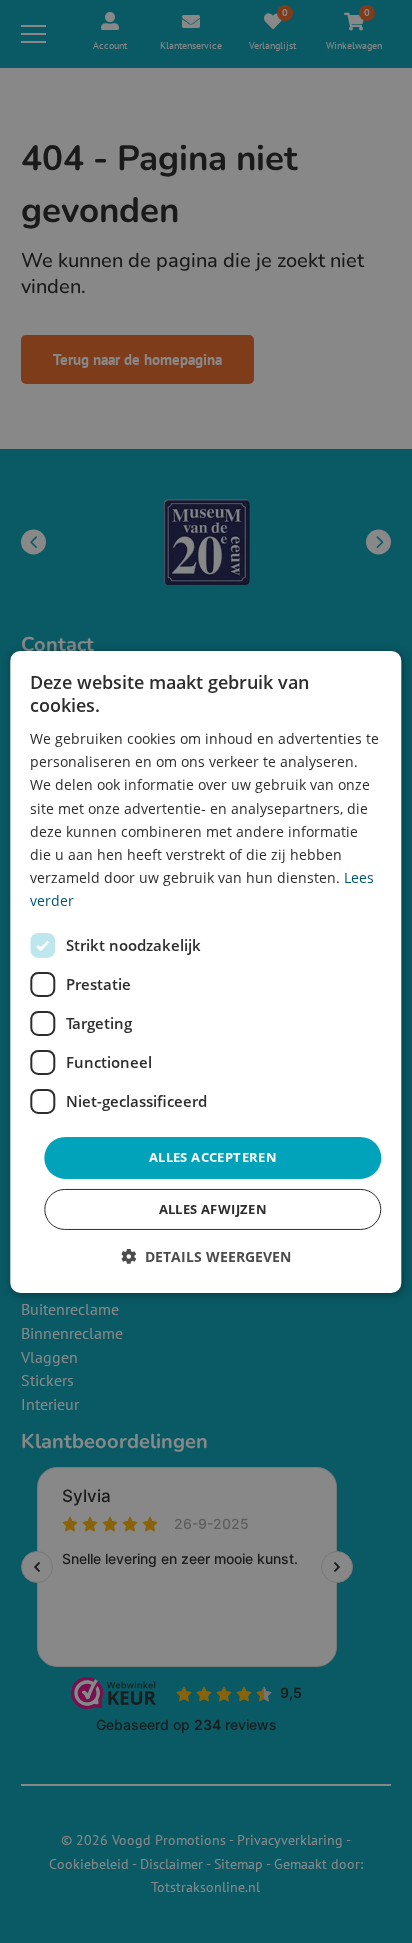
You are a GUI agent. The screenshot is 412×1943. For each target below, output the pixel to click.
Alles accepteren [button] (213, 1157)
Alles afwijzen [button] (213, 1209)
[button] (206, 1256)
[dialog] (205, 971)
